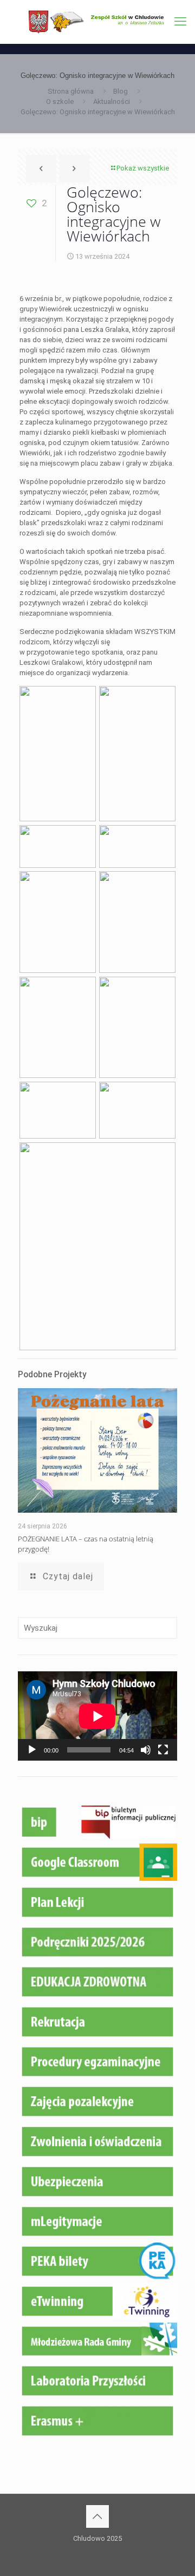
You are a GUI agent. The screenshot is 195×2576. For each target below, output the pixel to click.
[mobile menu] (180, 22)
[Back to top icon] (97, 2516)
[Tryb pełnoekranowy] (163, 1750)
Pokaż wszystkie (143, 168)
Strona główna (71, 91)
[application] (97, 1716)
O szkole (60, 102)
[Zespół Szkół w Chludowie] (97, 22)
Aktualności (112, 102)
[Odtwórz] (32, 1750)
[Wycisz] (146, 1750)
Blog (121, 91)
